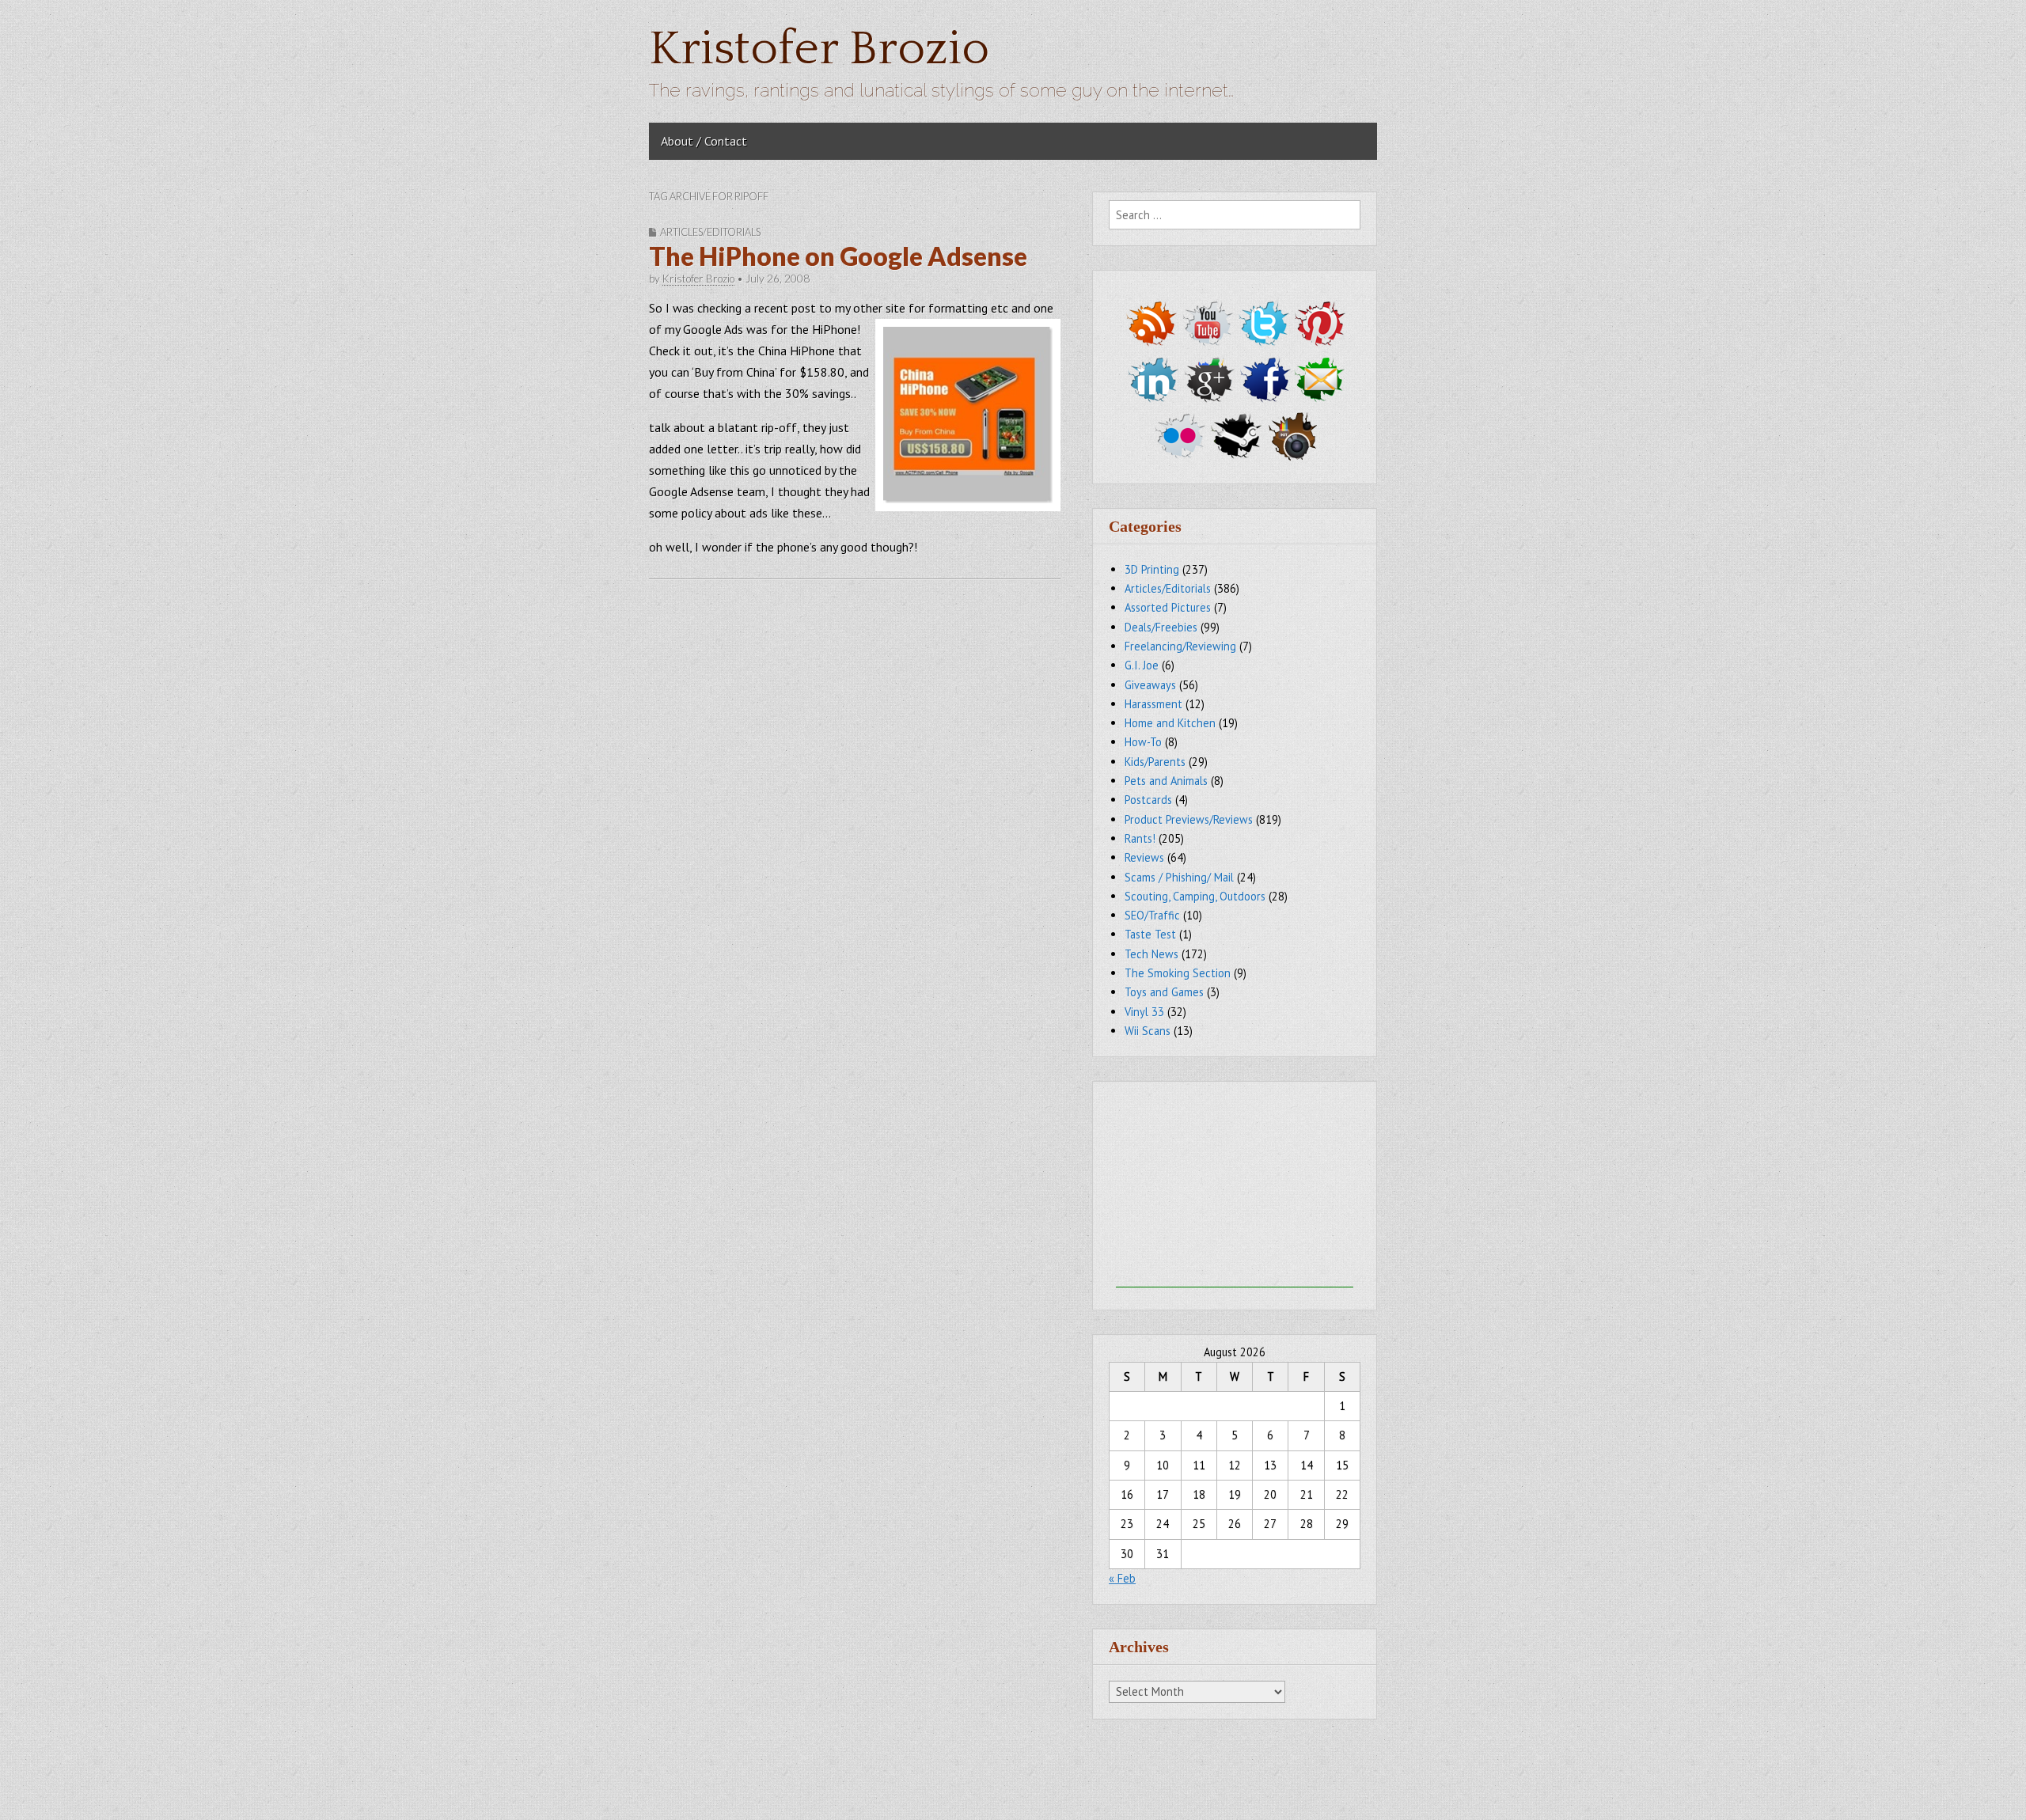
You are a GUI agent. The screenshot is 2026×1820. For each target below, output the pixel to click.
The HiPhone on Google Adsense (838, 256)
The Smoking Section (1178, 973)
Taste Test (1150, 934)
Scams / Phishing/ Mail (1179, 877)
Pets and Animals (1166, 781)
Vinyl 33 (1144, 1012)
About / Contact (704, 141)
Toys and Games (1164, 992)
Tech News (1151, 954)
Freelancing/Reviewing (1180, 646)
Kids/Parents (1155, 762)
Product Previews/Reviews (1189, 819)
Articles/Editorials (710, 232)
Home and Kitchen (1170, 723)
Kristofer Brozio (819, 49)
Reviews (1144, 857)
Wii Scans (1148, 1031)
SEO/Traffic (1152, 915)
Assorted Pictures (1168, 607)
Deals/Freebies (1161, 627)
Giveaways (1150, 685)
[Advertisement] (1235, 1189)
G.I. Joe (1142, 665)
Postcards (1148, 800)
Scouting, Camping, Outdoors (1195, 896)
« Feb (1122, 1578)
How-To (1143, 742)
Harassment (1153, 704)
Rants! (1140, 838)
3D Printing (1152, 569)
